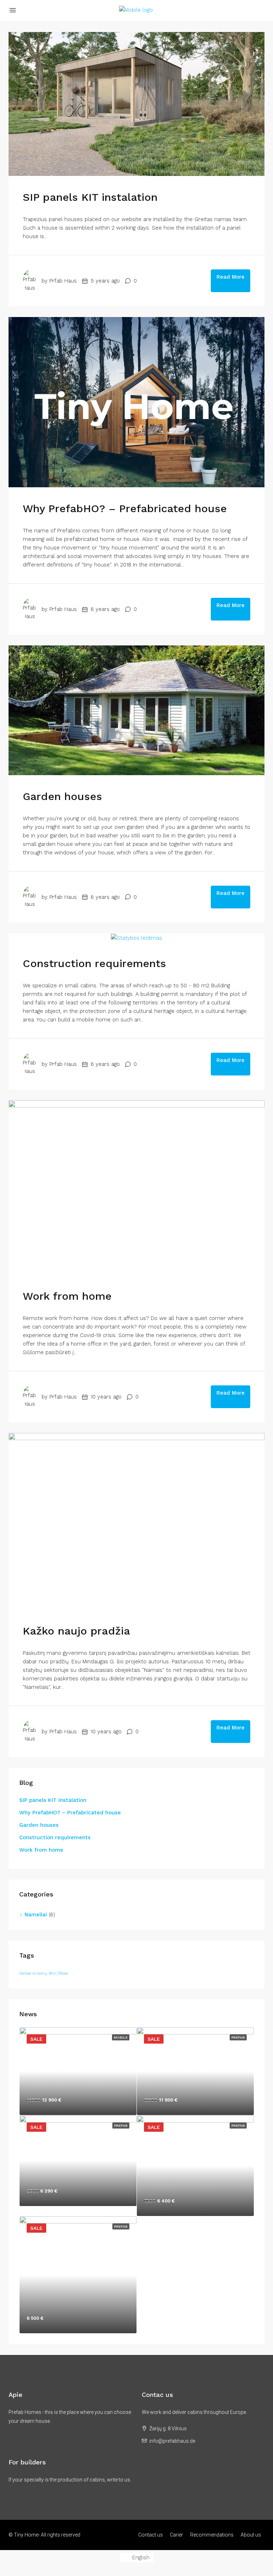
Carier (176, 2535)
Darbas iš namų (33, 1973)
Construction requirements (94, 963)
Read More (231, 277)
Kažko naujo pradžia (76, 1631)
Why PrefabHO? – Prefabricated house (125, 508)
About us (251, 2535)
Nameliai (36, 1915)
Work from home (67, 1296)
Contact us (151, 2535)
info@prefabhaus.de (172, 2441)
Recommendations (212, 2535)
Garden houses (62, 796)
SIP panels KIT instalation (90, 197)
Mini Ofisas (58, 1973)
